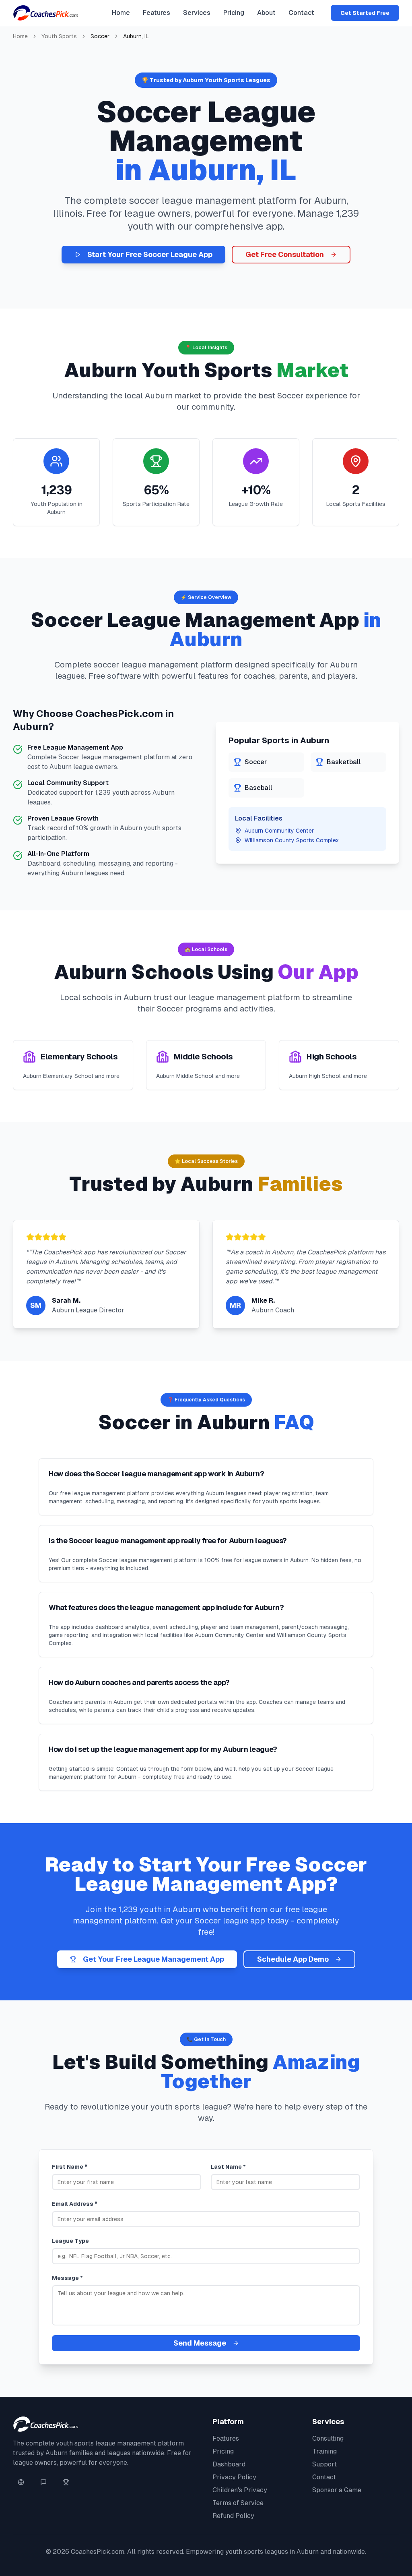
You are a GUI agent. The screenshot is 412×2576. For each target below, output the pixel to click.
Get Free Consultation (285, 254)
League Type (70, 2241)
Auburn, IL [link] (136, 36)
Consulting (328, 2438)
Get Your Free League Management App (153, 1959)
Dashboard (229, 2464)
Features (157, 13)
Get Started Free (365, 13)
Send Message (200, 2343)
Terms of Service (238, 2503)
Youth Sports (59, 36)
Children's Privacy (240, 2490)
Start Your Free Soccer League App (150, 254)
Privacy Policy (234, 2477)
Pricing (234, 13)
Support (324, 2464)
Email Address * (75, 2204)
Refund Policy (233, 2516)
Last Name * (228, 2167)
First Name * (70, 2167)
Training (324, 2451)
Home (121, 13)
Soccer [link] (100, 36)
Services (197, 13)
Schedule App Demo (293, 1959)
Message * (67, 2278)
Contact (301, 13)
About (266, 13)
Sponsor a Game (337, 2490)
